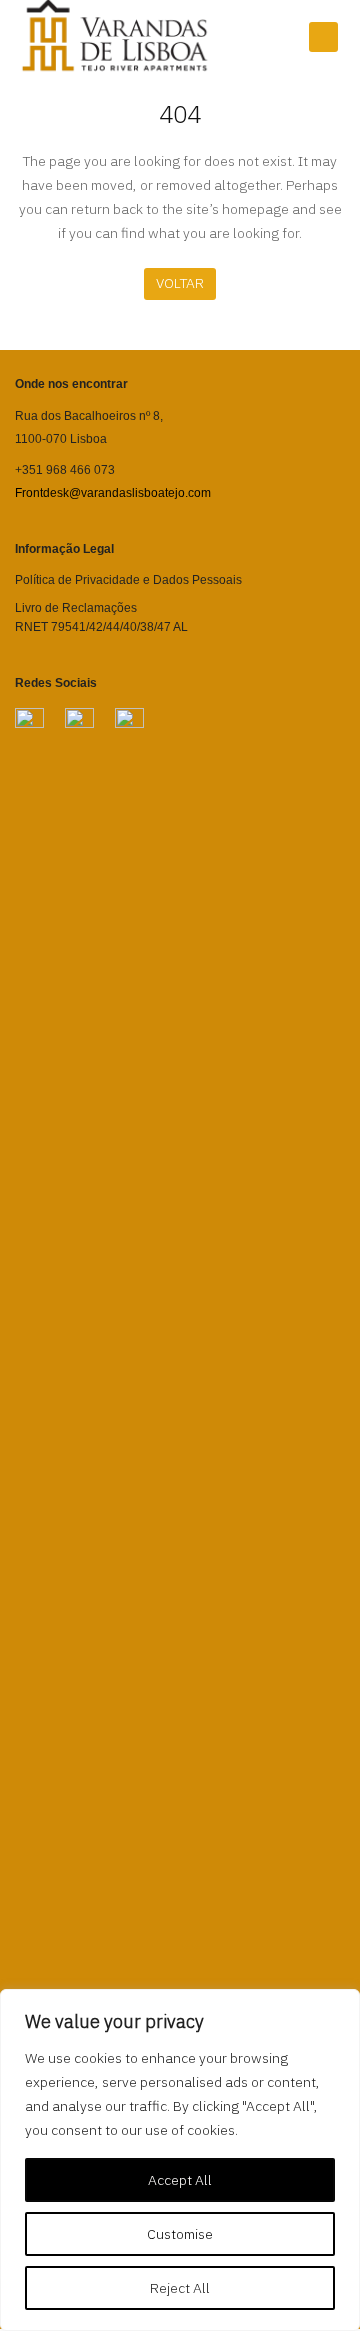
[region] (180, 2160)
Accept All (180, 2180)
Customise (180, 2234)
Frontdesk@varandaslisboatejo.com (113, 493)
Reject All (180, 2288)
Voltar (180, 283)
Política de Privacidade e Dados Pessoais (128, 580)
